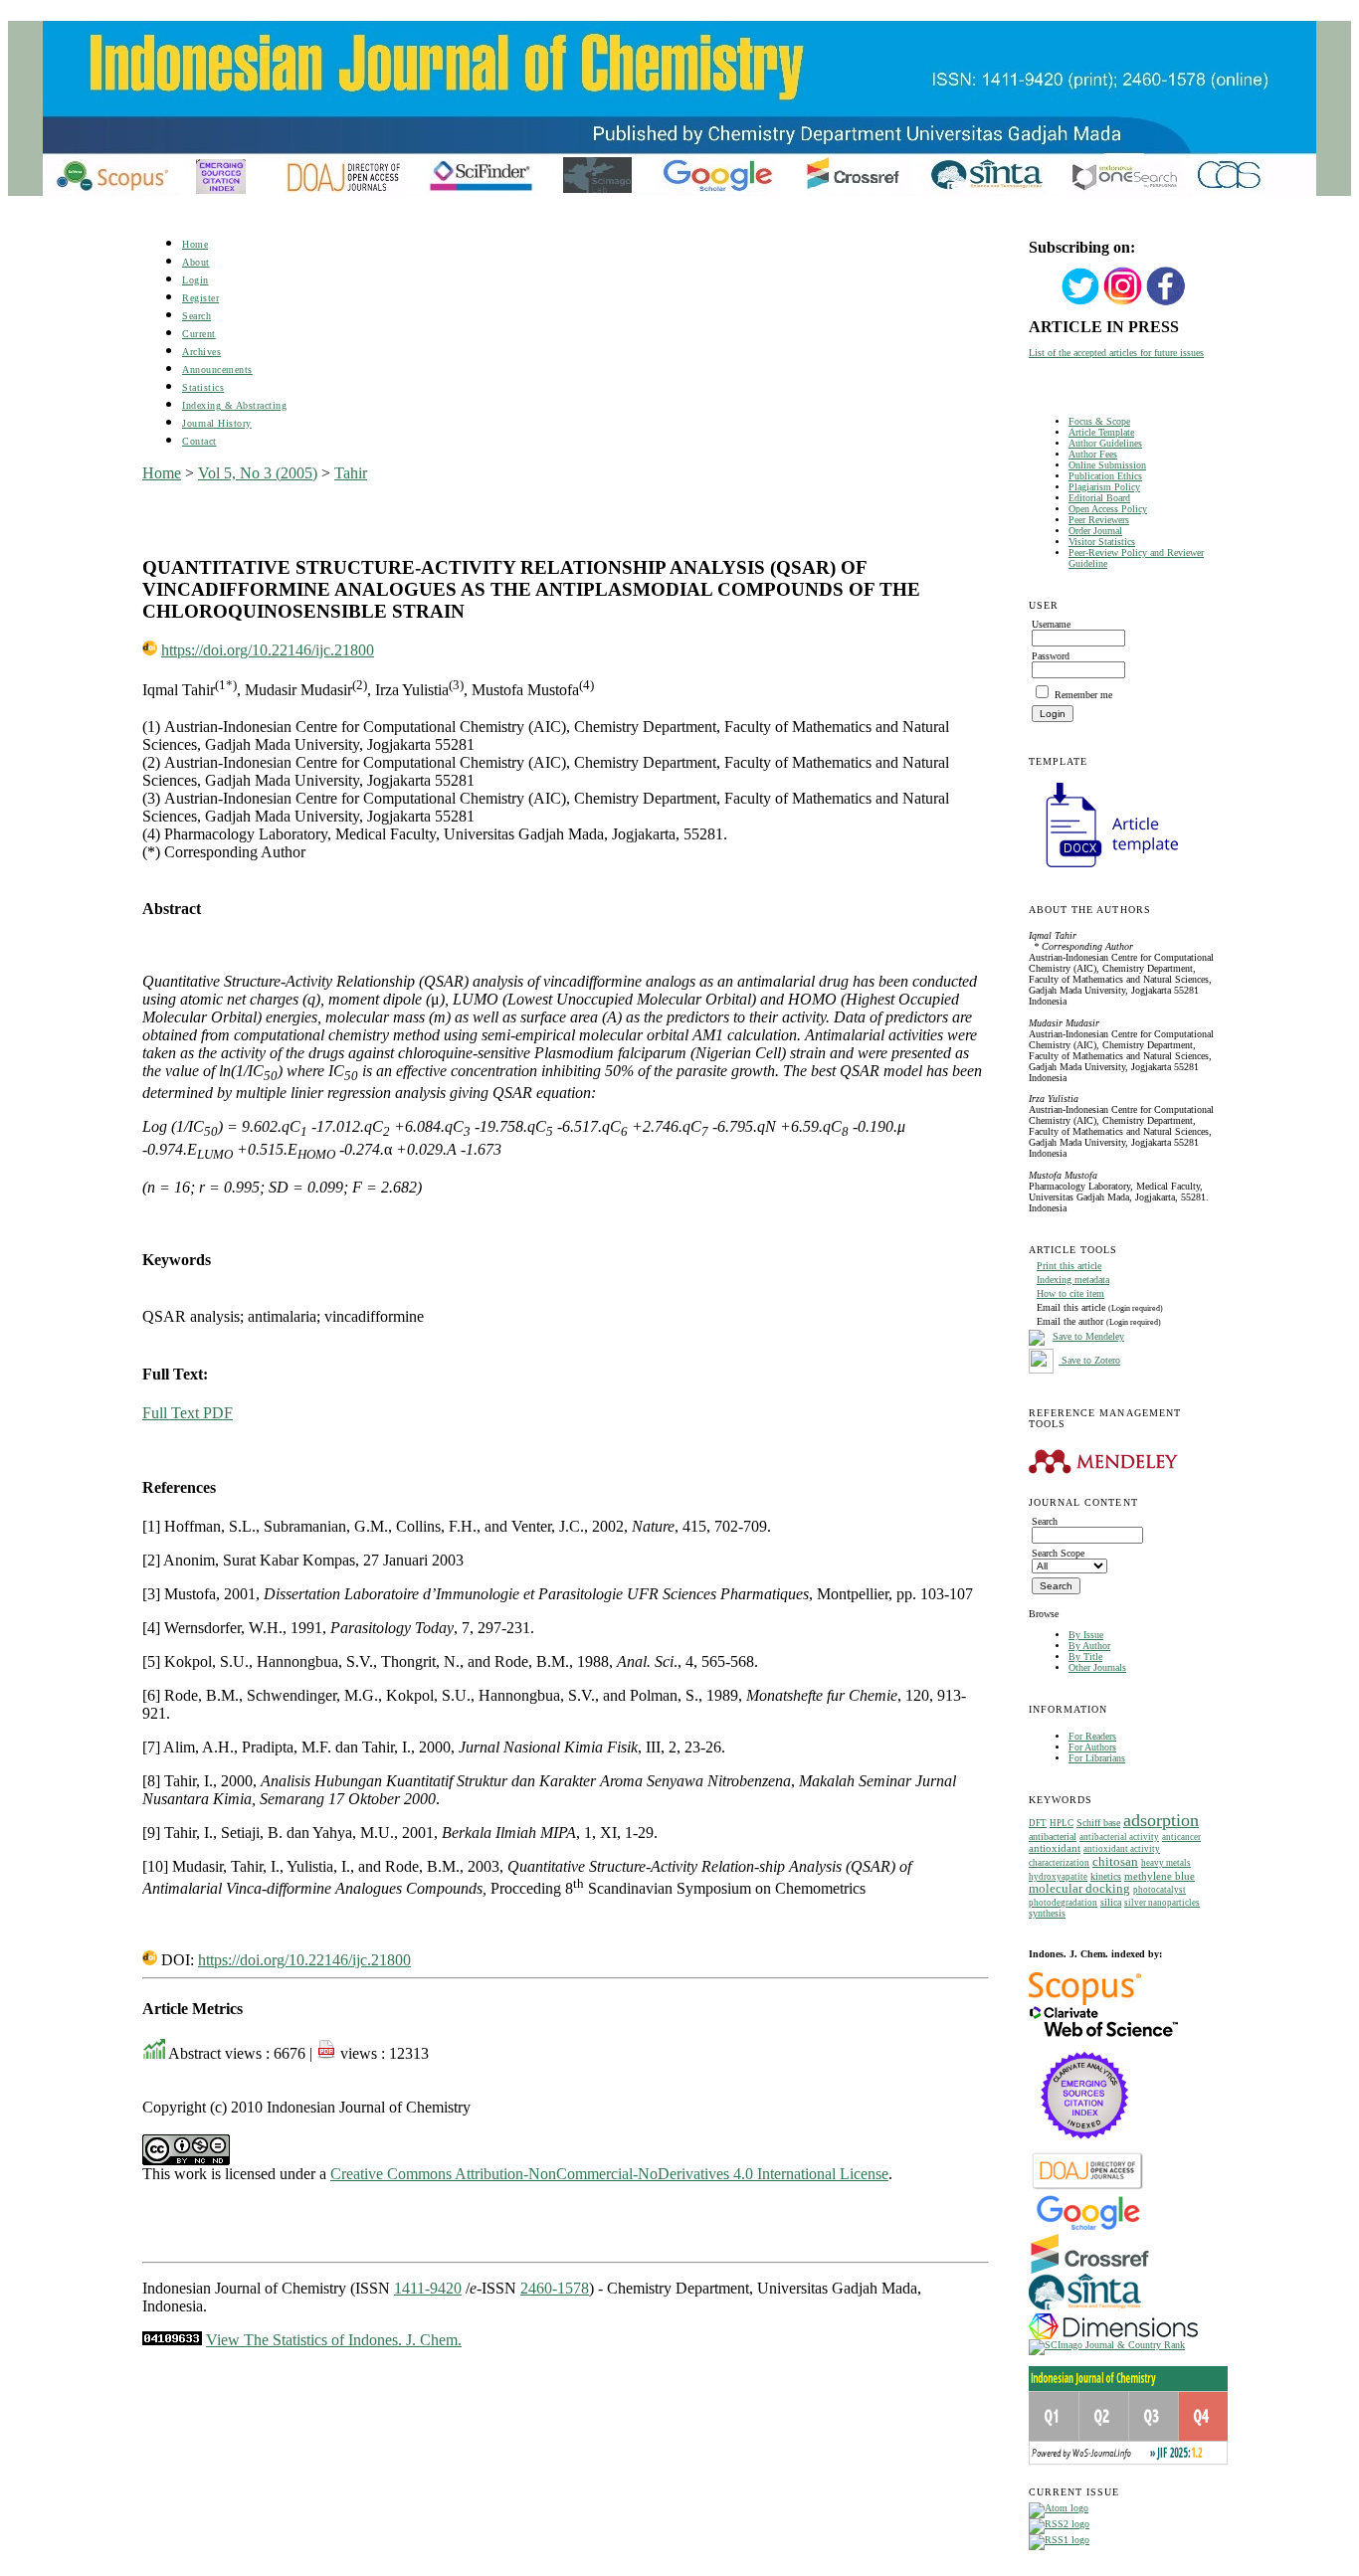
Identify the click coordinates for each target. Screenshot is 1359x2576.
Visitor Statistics (1102, 542)
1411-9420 (428, 2288)
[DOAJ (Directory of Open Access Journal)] (1088, 2188)
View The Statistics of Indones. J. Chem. (334, 2340)
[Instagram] (1123, 303)
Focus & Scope (1099, 421)
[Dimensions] (1113, 2336)
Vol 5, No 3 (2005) (258, 473)
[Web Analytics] (172, 2340)
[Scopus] (1085, 2002)
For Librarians (1097, 1758)
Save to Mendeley (1088, 1336)
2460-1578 (555, 2288)
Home (195, 244)
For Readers (1092, 1736)
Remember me (1083, 695)
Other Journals (1097, 1667)
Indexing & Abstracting (234, 405)
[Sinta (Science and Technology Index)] (1085, 2310)
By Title (1085, 1656)
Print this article (1069, 1266)
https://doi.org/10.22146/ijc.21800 (268, 650)
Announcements (217, 369)
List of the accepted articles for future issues (1116, 353)
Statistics (203, 387)
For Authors (1092, 1747)
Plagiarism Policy (1104, 487)
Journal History (217, 423)
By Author (1089, 1646)
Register (200, 298)
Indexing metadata (1073, 1280)
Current (199, 334)
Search (196, 316)
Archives (201, 352)
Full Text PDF (188, 1413)
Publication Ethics (1105, 476)
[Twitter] (1080, 303)
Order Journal (1095, 531)
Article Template (1101, 432)
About (196, 262)
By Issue (1086, 1635)
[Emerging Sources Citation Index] (1085, 2149)
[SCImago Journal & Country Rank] (1107, 2345)
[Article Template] (1103, 870)
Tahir (351, 473)
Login (195, 280)
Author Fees (1093, 454)
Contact (199, 441)
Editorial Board (1099, 498)
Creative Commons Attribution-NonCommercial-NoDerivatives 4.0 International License (609, 2174)
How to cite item (1070, 1293)
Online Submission (1107, 465)
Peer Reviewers (1099, 520)
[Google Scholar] (1088, 2228)
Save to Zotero (1089, 1360)
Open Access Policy (1108, 509)
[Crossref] (1090, 2270)
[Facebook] (1166, 303)
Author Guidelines (1105, 443)
